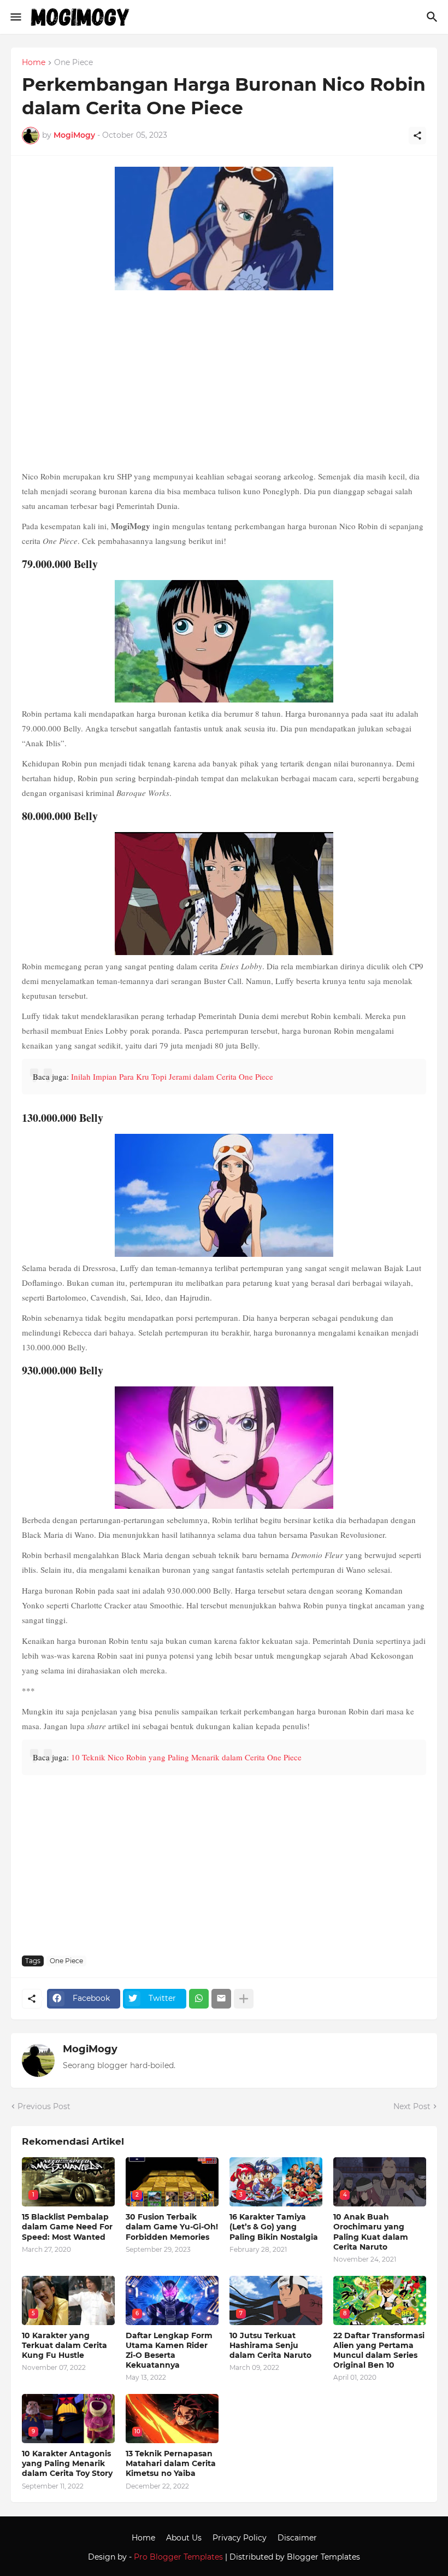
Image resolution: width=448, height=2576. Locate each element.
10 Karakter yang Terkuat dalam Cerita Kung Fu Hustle (64, 2345)
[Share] (417, 136)
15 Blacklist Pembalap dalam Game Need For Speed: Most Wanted (67, 2227)
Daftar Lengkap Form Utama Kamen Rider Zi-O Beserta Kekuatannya (169, 2350)
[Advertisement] (224, 382)
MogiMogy (90, 2049)
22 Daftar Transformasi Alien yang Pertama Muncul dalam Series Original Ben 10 (379, 2350)
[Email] (221, 1999)
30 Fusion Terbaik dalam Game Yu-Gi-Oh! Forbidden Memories (172, 2227)
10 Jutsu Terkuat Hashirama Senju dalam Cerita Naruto (270, 2345)
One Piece (73, 63)
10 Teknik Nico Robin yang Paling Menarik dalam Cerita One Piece (186, 1757)
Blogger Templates (323, 2557)
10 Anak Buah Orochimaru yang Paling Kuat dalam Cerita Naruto (371, 2232)
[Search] (434, 17)
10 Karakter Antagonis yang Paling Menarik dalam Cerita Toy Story (67, 2463)
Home (34, 63)
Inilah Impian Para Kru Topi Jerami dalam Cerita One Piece (172, 1076)
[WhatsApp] (199, 1999)
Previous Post (44, 2106)
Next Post (412, 2106)
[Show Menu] (15, 17)
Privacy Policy (240, 2538)
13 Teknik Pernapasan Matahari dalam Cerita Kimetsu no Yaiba (171, 2463)
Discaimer (297, 2538)
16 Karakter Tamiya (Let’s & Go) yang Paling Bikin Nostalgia (274, 2227)
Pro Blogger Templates (178, 2557)
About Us (184, 2538)
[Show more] (244, 1999)
